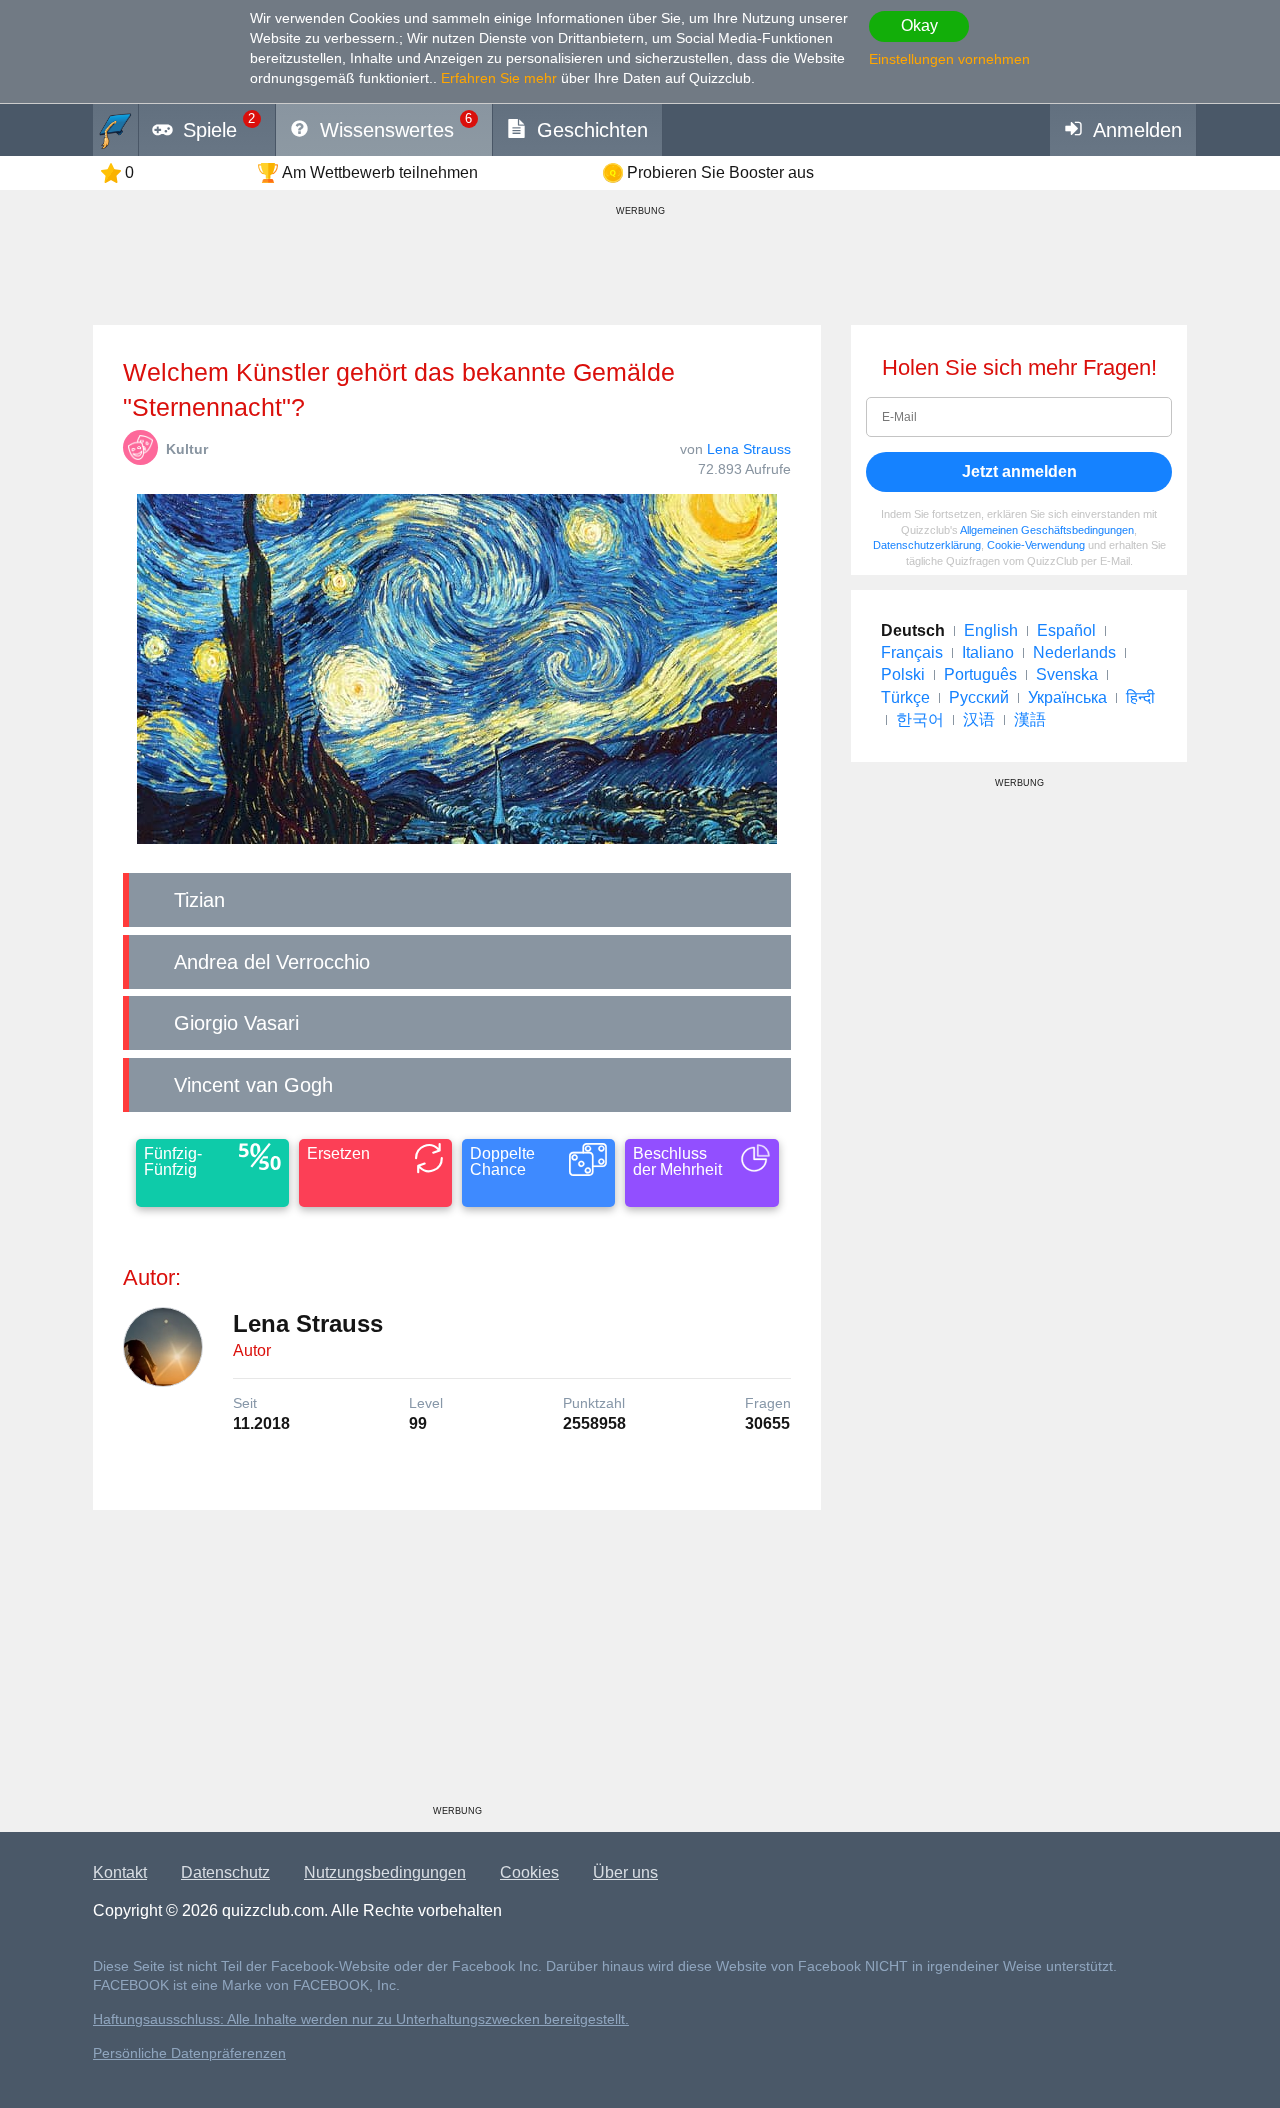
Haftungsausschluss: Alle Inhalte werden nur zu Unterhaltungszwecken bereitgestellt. (361, 2019)
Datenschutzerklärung (927, 545)
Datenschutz (225, 1872)
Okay (919, 25)
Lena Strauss (749, 449)
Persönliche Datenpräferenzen (189, 2053)
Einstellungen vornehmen (949, 59)
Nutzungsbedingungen (385, 1872)
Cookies (529, 1872)
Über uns (625, 1872)
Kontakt (120, 1872)
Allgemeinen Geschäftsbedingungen (1047, 530)
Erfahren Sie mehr (499, 78)
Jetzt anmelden (1019, 471)
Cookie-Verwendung (1036, 545)
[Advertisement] (457, 1665)
